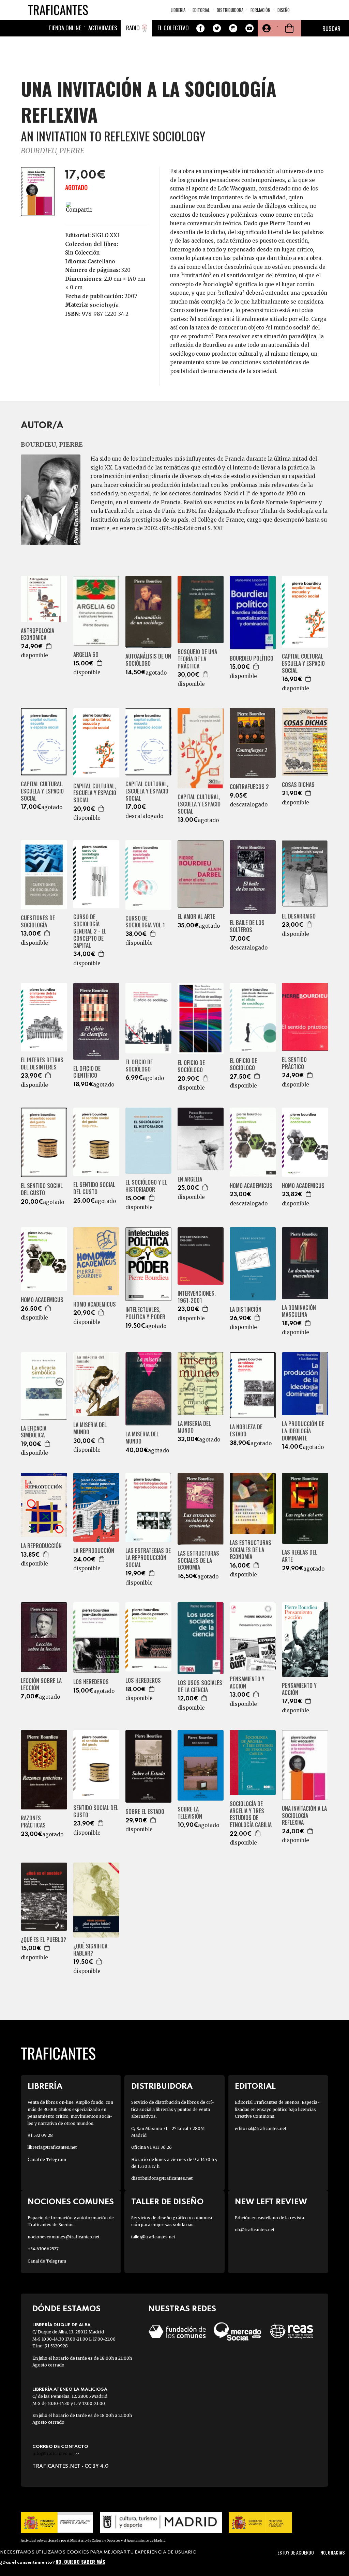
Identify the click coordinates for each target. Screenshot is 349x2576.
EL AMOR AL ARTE (196, 917)
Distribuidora (230, 10)
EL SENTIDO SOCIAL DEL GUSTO (42, 1189)
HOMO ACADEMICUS (251, 1186)
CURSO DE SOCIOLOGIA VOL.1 (145, 922)
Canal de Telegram (47, 2159)
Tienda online (65, 28)
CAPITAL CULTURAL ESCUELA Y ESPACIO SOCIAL (303, 663)
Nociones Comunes (71, 2202)
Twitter (217, 28)
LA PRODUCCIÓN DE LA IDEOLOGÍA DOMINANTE (303, 1431)
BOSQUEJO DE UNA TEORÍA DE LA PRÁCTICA (197, 659)
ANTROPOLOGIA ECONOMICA (37, 634)
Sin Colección (82, 253)
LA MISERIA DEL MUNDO (90, 1429)
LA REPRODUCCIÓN (41, 1546)
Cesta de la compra (289, 28)
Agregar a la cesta (49, 646)
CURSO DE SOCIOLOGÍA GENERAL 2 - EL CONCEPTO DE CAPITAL (90, 931)
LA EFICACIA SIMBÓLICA (34, 1432)
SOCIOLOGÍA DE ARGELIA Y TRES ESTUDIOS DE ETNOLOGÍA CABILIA (251, 1814)
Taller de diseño (167, 2202)
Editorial (201, 10)
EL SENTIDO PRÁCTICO (294, 1063)
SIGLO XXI (106, 235)
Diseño (284, 10)
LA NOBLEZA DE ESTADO (246, 1431)
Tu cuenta (266, 28)
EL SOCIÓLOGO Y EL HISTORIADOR (146, 1186)
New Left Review (271, 2202)
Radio (133, 28)
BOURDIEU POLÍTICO (252, 658)
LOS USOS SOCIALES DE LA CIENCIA (200, 1686)
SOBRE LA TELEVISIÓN (190, 1813)
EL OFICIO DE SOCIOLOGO (243, 1064)
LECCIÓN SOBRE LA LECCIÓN (41, 1684)
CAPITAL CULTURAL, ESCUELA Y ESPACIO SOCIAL (42, 791)
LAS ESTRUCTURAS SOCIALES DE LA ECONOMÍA (251, 1550)
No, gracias (332, 2552)
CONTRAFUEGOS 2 (249, 787)
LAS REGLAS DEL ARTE (300, 1556)
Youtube (249, 28)
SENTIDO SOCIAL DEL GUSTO (96, 1811)
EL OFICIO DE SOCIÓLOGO (139, 1066)
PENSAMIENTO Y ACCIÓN (247, 1683)
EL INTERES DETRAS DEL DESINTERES (42, 1064)
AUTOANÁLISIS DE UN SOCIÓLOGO (148, 660)
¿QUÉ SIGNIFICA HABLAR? (90, 1950)
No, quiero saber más (80, 2562)
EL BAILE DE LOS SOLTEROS (247, 926)
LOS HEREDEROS (91, 1682)
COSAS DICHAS (298, 785)
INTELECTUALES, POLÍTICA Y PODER (145, 1313)
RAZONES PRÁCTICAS (33, 1822)
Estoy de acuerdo (296, 2552)
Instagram (233, 28)
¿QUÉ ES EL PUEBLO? (43, 1940)
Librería (45, 2087)
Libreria (178, 10)
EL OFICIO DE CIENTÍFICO (87, 1072)
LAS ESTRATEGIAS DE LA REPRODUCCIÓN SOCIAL (148, 1558)
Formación (260, 10)
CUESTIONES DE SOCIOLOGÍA (38, 922)
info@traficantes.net (56, 2454)
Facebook (200, 28)
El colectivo (173, 28)
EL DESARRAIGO (299, 916)
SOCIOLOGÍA (104, 305)
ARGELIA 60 (86, 655)
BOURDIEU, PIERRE (53, 151)
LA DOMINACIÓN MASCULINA (299, 1311)
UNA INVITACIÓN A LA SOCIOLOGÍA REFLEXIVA (304, 1816)
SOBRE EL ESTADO (145, 1812)
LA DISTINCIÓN (246, 1309)
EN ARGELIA (190, 1179)
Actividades (103, 28)
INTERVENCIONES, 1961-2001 (197, 1297)
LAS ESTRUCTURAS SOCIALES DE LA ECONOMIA (198, 1560)
